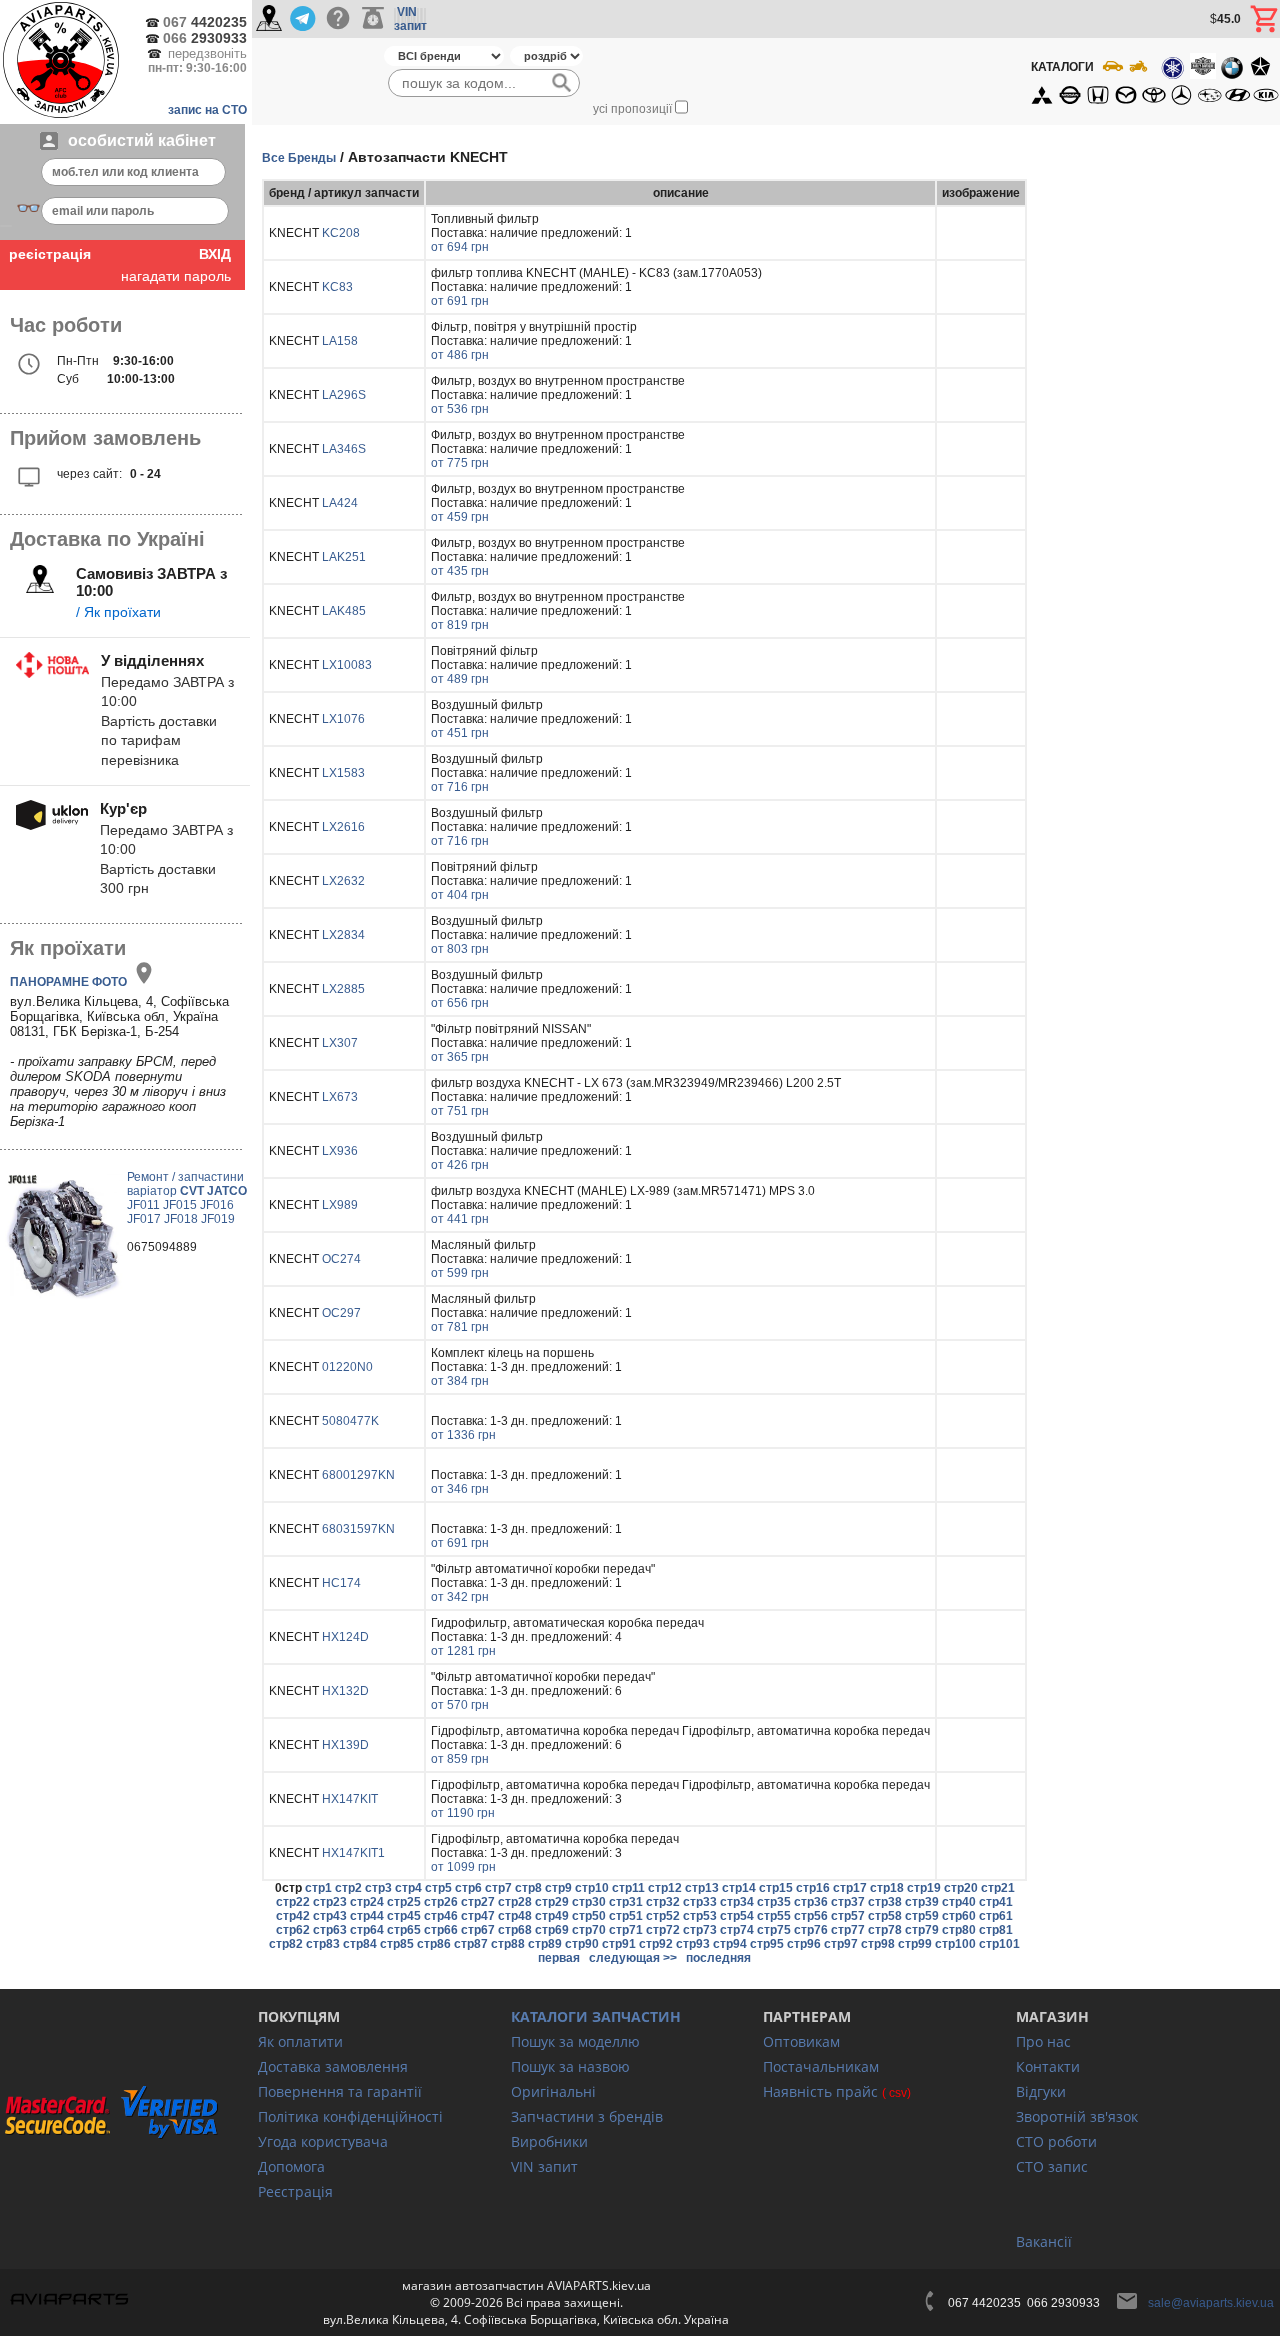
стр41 (996, 1902)
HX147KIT (350, 1799)
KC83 (337, 287)
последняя (718, 1958)
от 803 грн (460, 949)
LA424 (340, 503)
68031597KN (358, 1529)
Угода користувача (323, 2141)
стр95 (767, 1944)
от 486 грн (460, 355)
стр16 (813, 1888)
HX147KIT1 (353, 1853)
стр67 (478, 1930)
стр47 (478, 1916)
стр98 (878, 1944)
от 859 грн (460, 1759)
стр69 (552, 1930)
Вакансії (1044, 2241)
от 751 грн (460, 1111)
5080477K (350, 1421)
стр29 (552, 1902)
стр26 (441, 1902)
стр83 (323, 1944)
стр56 (811, 1916)
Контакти (1048, 2066)
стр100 (955, 1944)
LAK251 (344, 557)
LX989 (340, 1205)
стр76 (811, 1930)
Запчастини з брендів (587, 2116)
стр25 (404, 1902)
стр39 (922, 1902)
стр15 (776, 1888)
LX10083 (347, 665)
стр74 (737, 1930)
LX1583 (343, 773)
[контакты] (269, 19)
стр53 (700, 1916)
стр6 (468, 1888)
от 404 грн (460, 895)
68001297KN (358, 1475)
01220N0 (347, 1367)
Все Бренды (299, 158)
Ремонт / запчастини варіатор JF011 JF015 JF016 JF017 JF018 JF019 (187, 1198)
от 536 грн (460, 409)
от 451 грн (460, 733)
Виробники (549, 2141)
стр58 (885, 1916)
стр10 (592, 1888)
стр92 (656, 1944)
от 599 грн (460, 1273)
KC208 (341, 233)
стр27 (478, 1902)
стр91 (619, 1944)
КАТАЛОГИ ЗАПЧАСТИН (596, 2016)
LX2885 (343, 989)
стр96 (804, 1944)
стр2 (348, 1888)
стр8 (528, 1888)
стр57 (848, 1916)
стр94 (730, 1944)
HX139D (345, 1745)
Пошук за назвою (570, 2066)
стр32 (663, 1902)
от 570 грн (460, 1705)
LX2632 (343, 881)
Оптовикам (801, 2041)
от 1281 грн (463, 1651)
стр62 (293, 1930)
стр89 (545, 1944)
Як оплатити (300, 2041)
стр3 (378, 1888)
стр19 (924, 1888)
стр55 (774, 1916)
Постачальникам (821, 2066)
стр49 (552, 1916)
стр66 (441, 1930)
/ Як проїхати (118, 612)
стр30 (589, 1902)
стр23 (330, 1902)
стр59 (922, 1916)
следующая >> (633, 1958)
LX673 (340, 1097)
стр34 (737, 1902)
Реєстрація (295, 2191)
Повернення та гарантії (340, 2091)
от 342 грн (460, 1597)
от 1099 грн (463, 1867)
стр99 (915, 1944)
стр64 (367, 1930)
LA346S (344, 449)
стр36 (811, 1902)
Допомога (291, 2166)
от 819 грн (460, 625)
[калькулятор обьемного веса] (373, 19)
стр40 (959, 1902)
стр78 (885, 1930)
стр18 (887, 1888)
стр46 (441, 1916)
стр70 (589, 1930)
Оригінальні (553, 2091)
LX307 (340, 1043)
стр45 (404, 1916)
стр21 (998, 1888)
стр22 (293, 1902)
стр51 (626, 1916)
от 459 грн (460, 517)
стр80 (959, 1930)
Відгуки (1041, 2091)
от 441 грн (460, 1219)
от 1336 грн (463, 1435)
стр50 (589, 1916)
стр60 (959, 1916)
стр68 (515, 1930)
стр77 (848, 1930)
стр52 (663, 1916)
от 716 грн (460, 787)
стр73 (700, 1930)
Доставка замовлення (333, 2066)
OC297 (341, 1313)
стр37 (848, 1902)
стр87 (471, 1944)
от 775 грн (460, 463)
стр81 (996, 1930)
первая (559, 1958)
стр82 (286, 1944)
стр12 (665, 1888)
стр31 (626, 1902)
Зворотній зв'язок (1077, 2116)
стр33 (700, 1902)
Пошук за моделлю (575, 2041)
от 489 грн (460, 679)
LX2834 (343, 935)
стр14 (739, 1888)
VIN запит (544, 2166)
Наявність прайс (820, 2091)
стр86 (434, 1944)
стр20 (961, 1888)
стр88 (508, 1944)
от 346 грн (460, 1489)
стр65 (404, 1930)
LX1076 (343, 719)
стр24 (367, 1902)
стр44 (367, 1916)
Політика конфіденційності (350, 2116)
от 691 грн (460, 301)
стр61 (996, 1916)
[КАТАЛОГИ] (1154, 81)
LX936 (340, 1151)
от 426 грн (460, 1165)
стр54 (737, 1916)
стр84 (360, 1944)
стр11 (628, 1888)
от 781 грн (460, 1327)
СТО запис (1052, 2166)
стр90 (582, 1944)
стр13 (702, 1888)
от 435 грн (460, 571)
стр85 (397, 1944)
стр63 (330, 1930)
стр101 (999, 1944)
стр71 (626, 1930)
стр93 (693, 1944)
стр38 (885, 1902)
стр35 (774, 1902)
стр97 (841, 1944)
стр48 (515, 1916)
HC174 (341, 1583)
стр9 (558, 1888)
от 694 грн (460, 247)
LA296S (344, 395)
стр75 (774, 1930)
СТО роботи (1056, 2141)
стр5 (438, 1888)
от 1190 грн (463, 1813)
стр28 (515, 1902)
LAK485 (344, 611)
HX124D (345, 1637)
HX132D (345, 1691)
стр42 (293, 1916)
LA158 (340, 341)
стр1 (318, 1888)
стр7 (498, 1888)
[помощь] (337, 19)
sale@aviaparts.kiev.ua (1211, 2303)
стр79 (922, 1930)
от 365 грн (460, 1057)
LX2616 (343, 827)
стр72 (663, 1930)
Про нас (1043, 2041)
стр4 (408, 1888)
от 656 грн (460, 1003)
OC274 (341, 1259)
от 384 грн (460, 1381)
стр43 (330, 1916)
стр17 (850, 1888)
